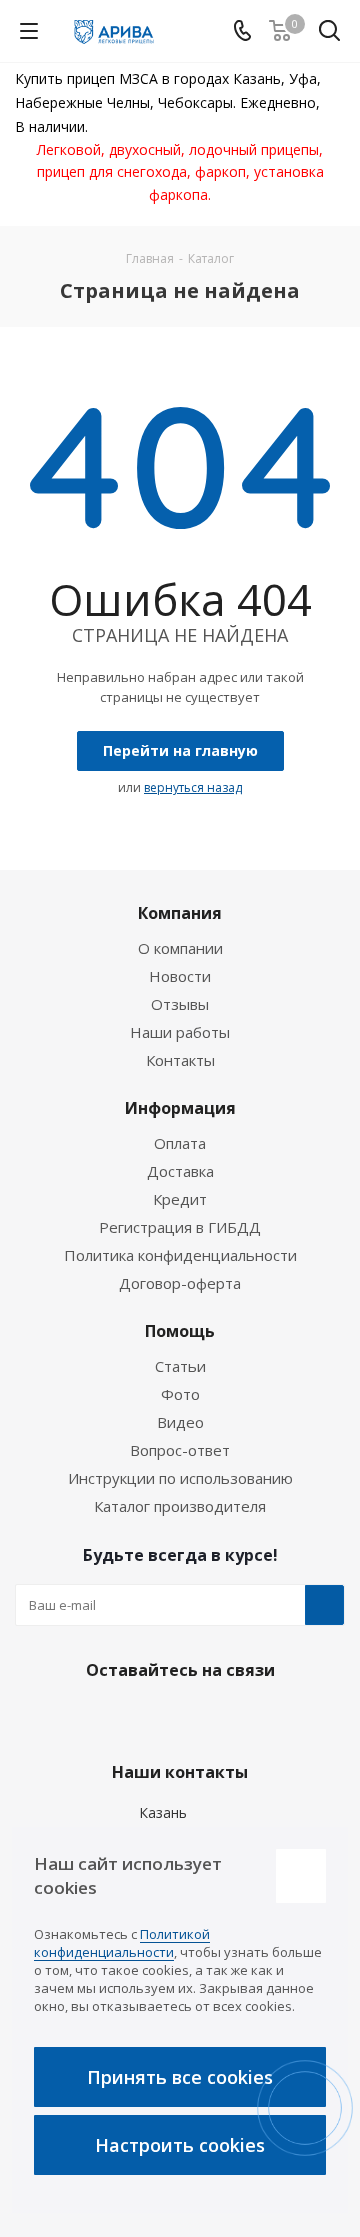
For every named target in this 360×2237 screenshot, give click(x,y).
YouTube (225, 1717)
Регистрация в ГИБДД (180, 1227)
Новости (180, 976)
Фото (180, 1394)
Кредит (180, 1199)
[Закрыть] (301, 1876)
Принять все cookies (180, 2077)
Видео (180, 1422)
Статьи (180, 1366)
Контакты (180, 1060)
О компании (180, 948)
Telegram (175, 1717)
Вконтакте (125, 1717)
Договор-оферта (180, 1283)
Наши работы (180, 1032)
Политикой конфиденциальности (122, 1943)
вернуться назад (193, 787)
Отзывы (180, 1004)
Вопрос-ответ (180, 1450)
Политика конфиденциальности (180, 1255)
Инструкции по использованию (180, 1478)
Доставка (180, 1171)
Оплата (180, 1143)
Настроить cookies (180, 2145)
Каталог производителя (180, 1506)
